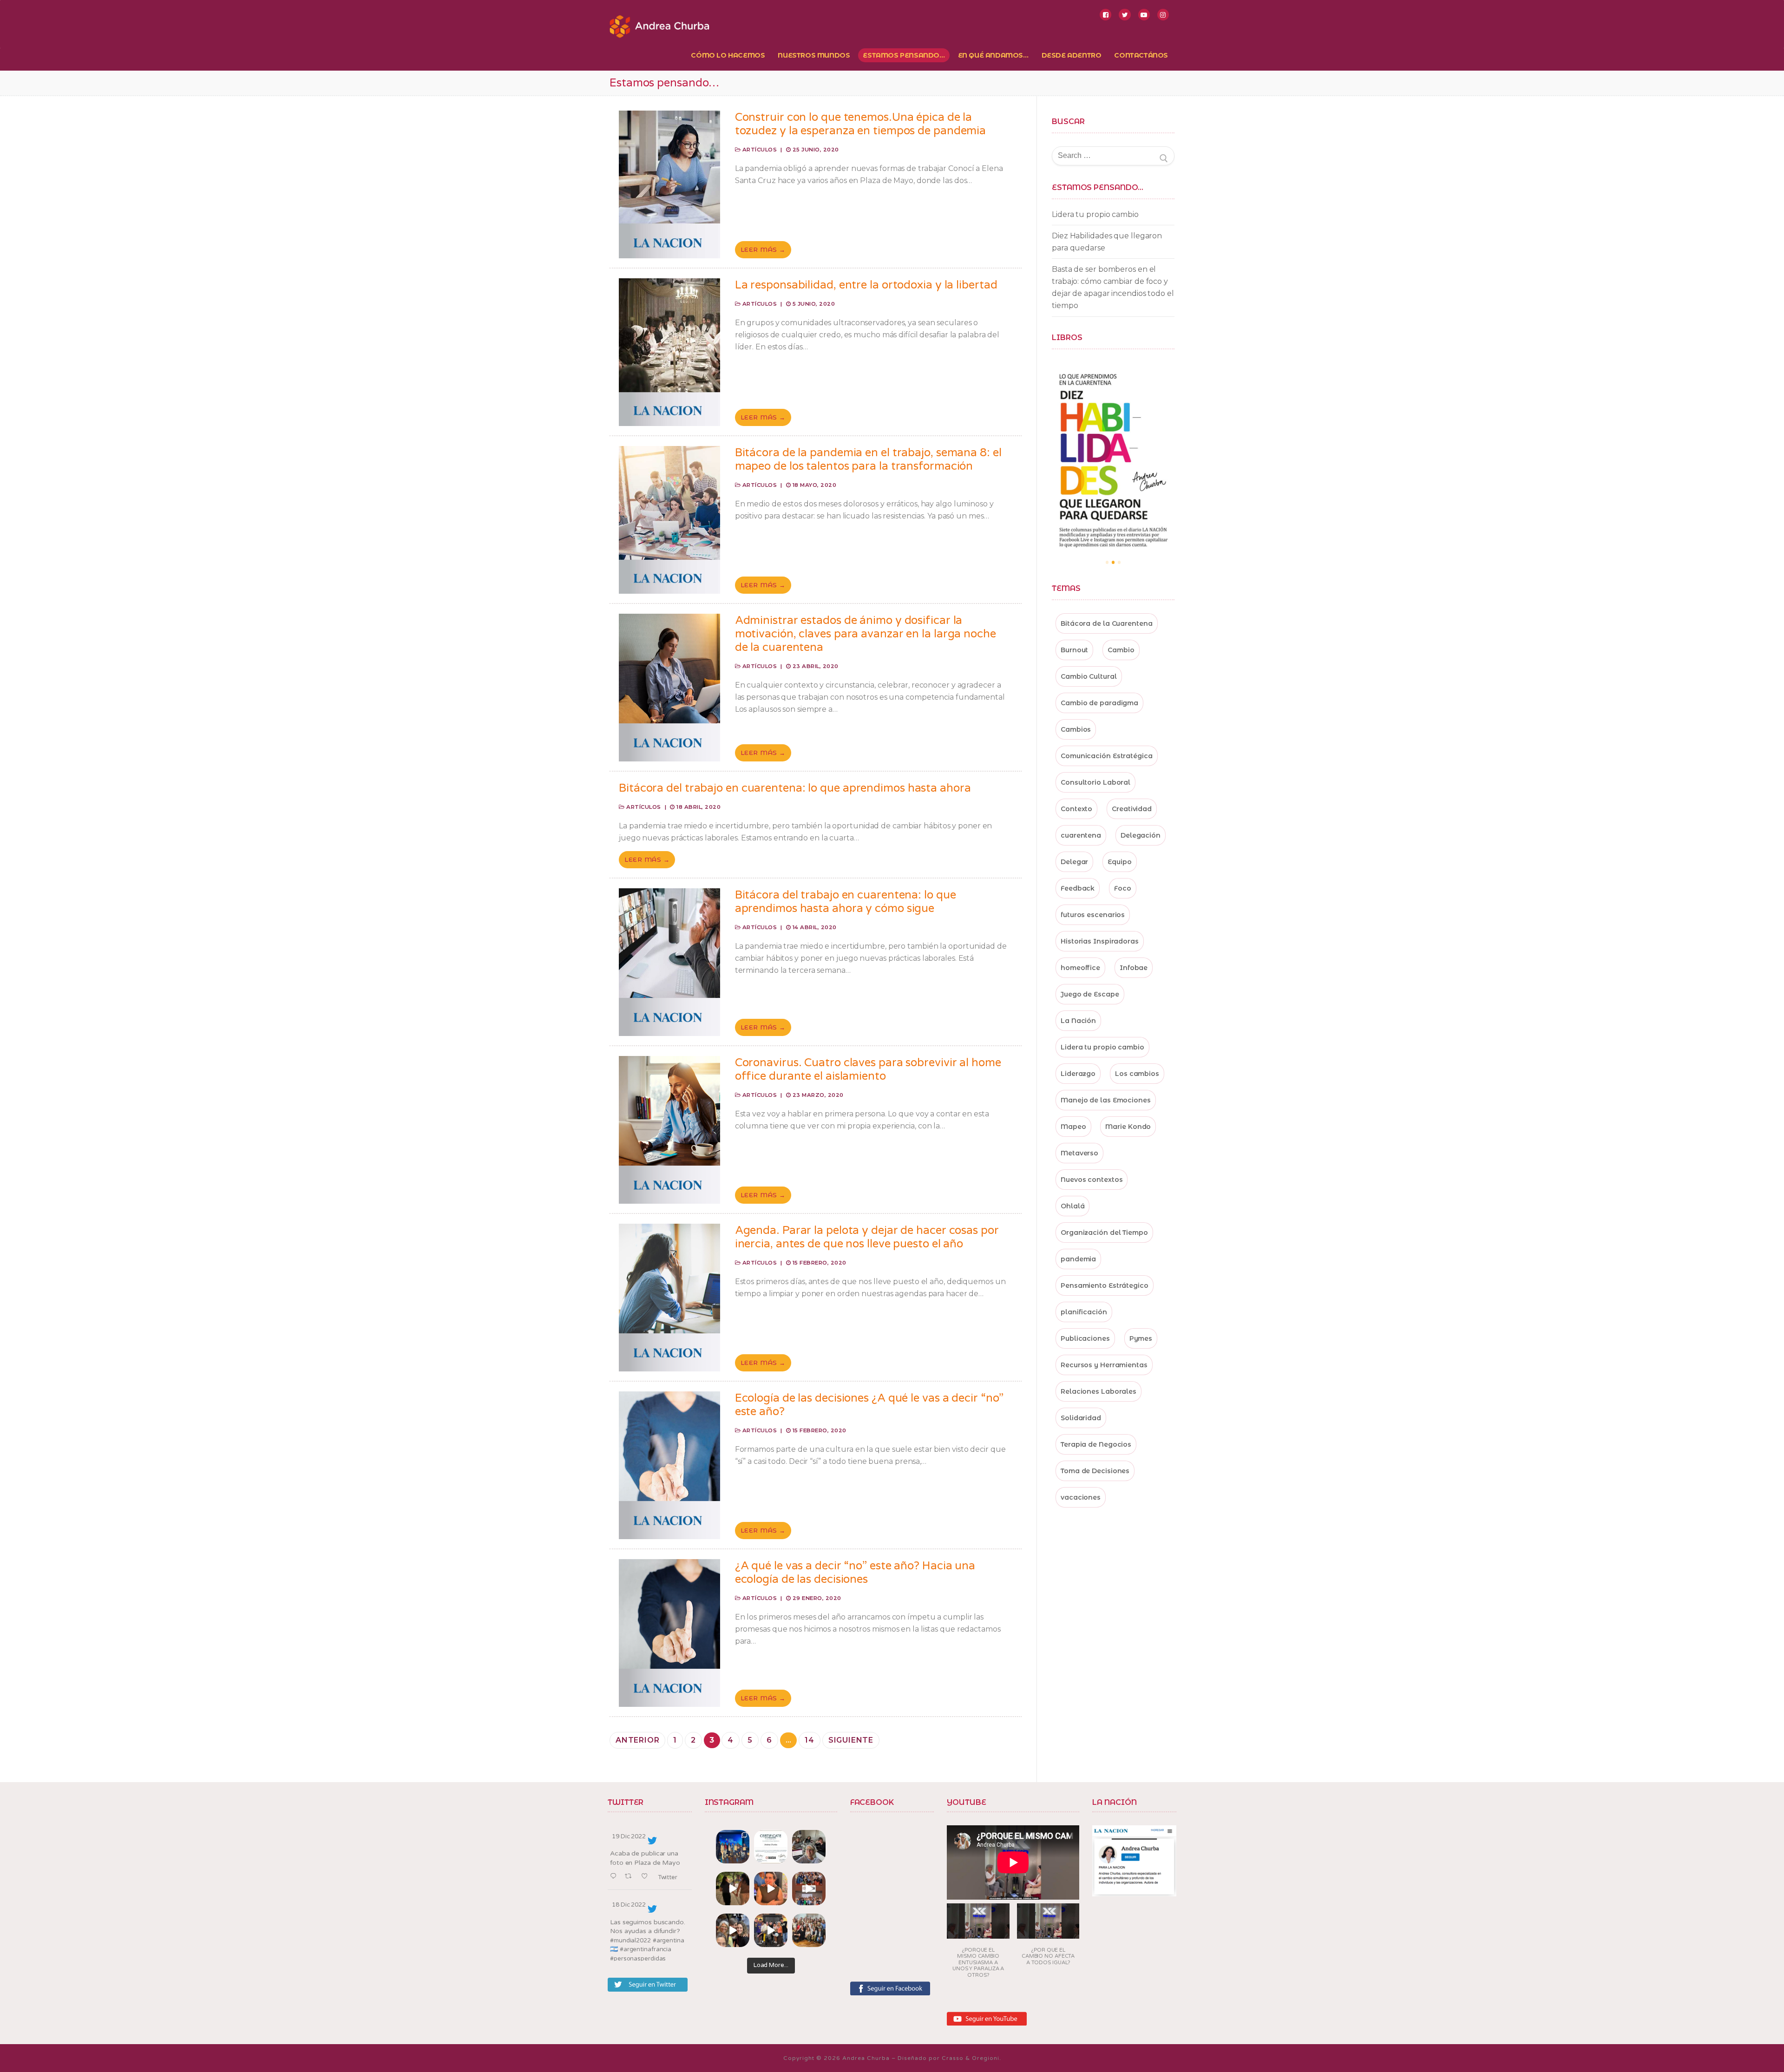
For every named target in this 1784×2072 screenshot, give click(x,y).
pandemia (1078, 1259)
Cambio (1121, 650)
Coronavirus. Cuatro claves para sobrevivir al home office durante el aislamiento (868, 1069)
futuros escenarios (1093, 915)
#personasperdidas (638, 1959)
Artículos (759, 150)
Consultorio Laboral (1095, 782)
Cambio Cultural (1089, 676)
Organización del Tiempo (1104, 1233)
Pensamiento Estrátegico (1105, 1285)
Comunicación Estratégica (1107, 756)
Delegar (1074, 862)
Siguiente (851, 1740)
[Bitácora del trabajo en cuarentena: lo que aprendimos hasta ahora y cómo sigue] (669, 962)
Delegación (1141, 835)
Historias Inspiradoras (1100, 941)
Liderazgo (1078, 1074)
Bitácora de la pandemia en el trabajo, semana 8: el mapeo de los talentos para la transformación (868, 459)
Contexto (1076, 809)
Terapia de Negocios (1096, 1444)
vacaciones (1081, 1497)
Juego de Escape (1090, 994)
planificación (1084, 1312)
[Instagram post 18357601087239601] (809, 1888)
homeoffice (1080, 968)
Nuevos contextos (1092, 1180)
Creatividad (1132, 809)
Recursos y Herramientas (1104, 1365)
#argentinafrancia (646, 1949)
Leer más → (763, 249)
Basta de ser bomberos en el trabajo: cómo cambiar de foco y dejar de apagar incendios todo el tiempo (1113, 287)
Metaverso (1079, 1153)
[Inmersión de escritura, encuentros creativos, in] (809, 1847)
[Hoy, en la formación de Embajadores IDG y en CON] (733, 1930)
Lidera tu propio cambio (1095, 214)
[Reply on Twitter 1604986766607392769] (615, 1877)
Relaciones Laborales (1099, 1391)
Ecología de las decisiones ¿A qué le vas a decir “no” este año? (869, 1405)
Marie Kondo (1128, 1127)
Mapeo (1073, 1127)
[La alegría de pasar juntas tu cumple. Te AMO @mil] (771, 1888)
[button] (978, 1944)
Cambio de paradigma (1099, 703)
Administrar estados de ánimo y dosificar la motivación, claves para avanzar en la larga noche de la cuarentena (866, 634)
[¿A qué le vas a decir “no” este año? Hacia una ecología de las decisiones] (669, 1633)
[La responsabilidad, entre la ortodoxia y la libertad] (669, 352)
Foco (1123, 888)
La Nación (1078, 1021)
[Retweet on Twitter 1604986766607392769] (631, 1877)
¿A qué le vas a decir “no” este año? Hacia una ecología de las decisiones (855, 1573)
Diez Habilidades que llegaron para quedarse (1107, 242)
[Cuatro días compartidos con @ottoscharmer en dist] (771, 1930)
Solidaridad (1081, 1418)
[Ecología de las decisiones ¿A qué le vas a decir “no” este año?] (669, 1465)
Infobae (1134, 968)
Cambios (1076, 729)
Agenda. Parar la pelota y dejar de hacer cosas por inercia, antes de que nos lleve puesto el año (867, 1237)
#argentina (669, 1941)
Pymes (1141, 1338)
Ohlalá (1072, 1206)
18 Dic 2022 (629, 1905)
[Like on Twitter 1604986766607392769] (647, 1877)
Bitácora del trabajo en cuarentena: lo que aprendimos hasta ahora (795, 788)
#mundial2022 (630, 1941)
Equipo (1119, 862)
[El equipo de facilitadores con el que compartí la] (809, 1930)
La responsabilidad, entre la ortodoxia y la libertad (866, 285)
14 (810, 1740)
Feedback (1078, 888)
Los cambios (1137, 1074)
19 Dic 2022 (629, 1836)
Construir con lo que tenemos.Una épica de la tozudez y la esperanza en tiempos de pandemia (861, 124)
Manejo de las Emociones (1106, 1100)
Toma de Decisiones (1095, 1471)
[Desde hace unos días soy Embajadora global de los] (771, 1847)
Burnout (1074, 650)
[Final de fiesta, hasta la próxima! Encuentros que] (733, 1888)
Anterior (637, 1740)
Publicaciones (1085, 1338)
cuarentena (1081, 835)
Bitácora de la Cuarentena (1107, 623)
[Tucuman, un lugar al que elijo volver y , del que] (733, 1847)
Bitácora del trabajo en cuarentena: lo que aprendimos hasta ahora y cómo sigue (846, 902)
